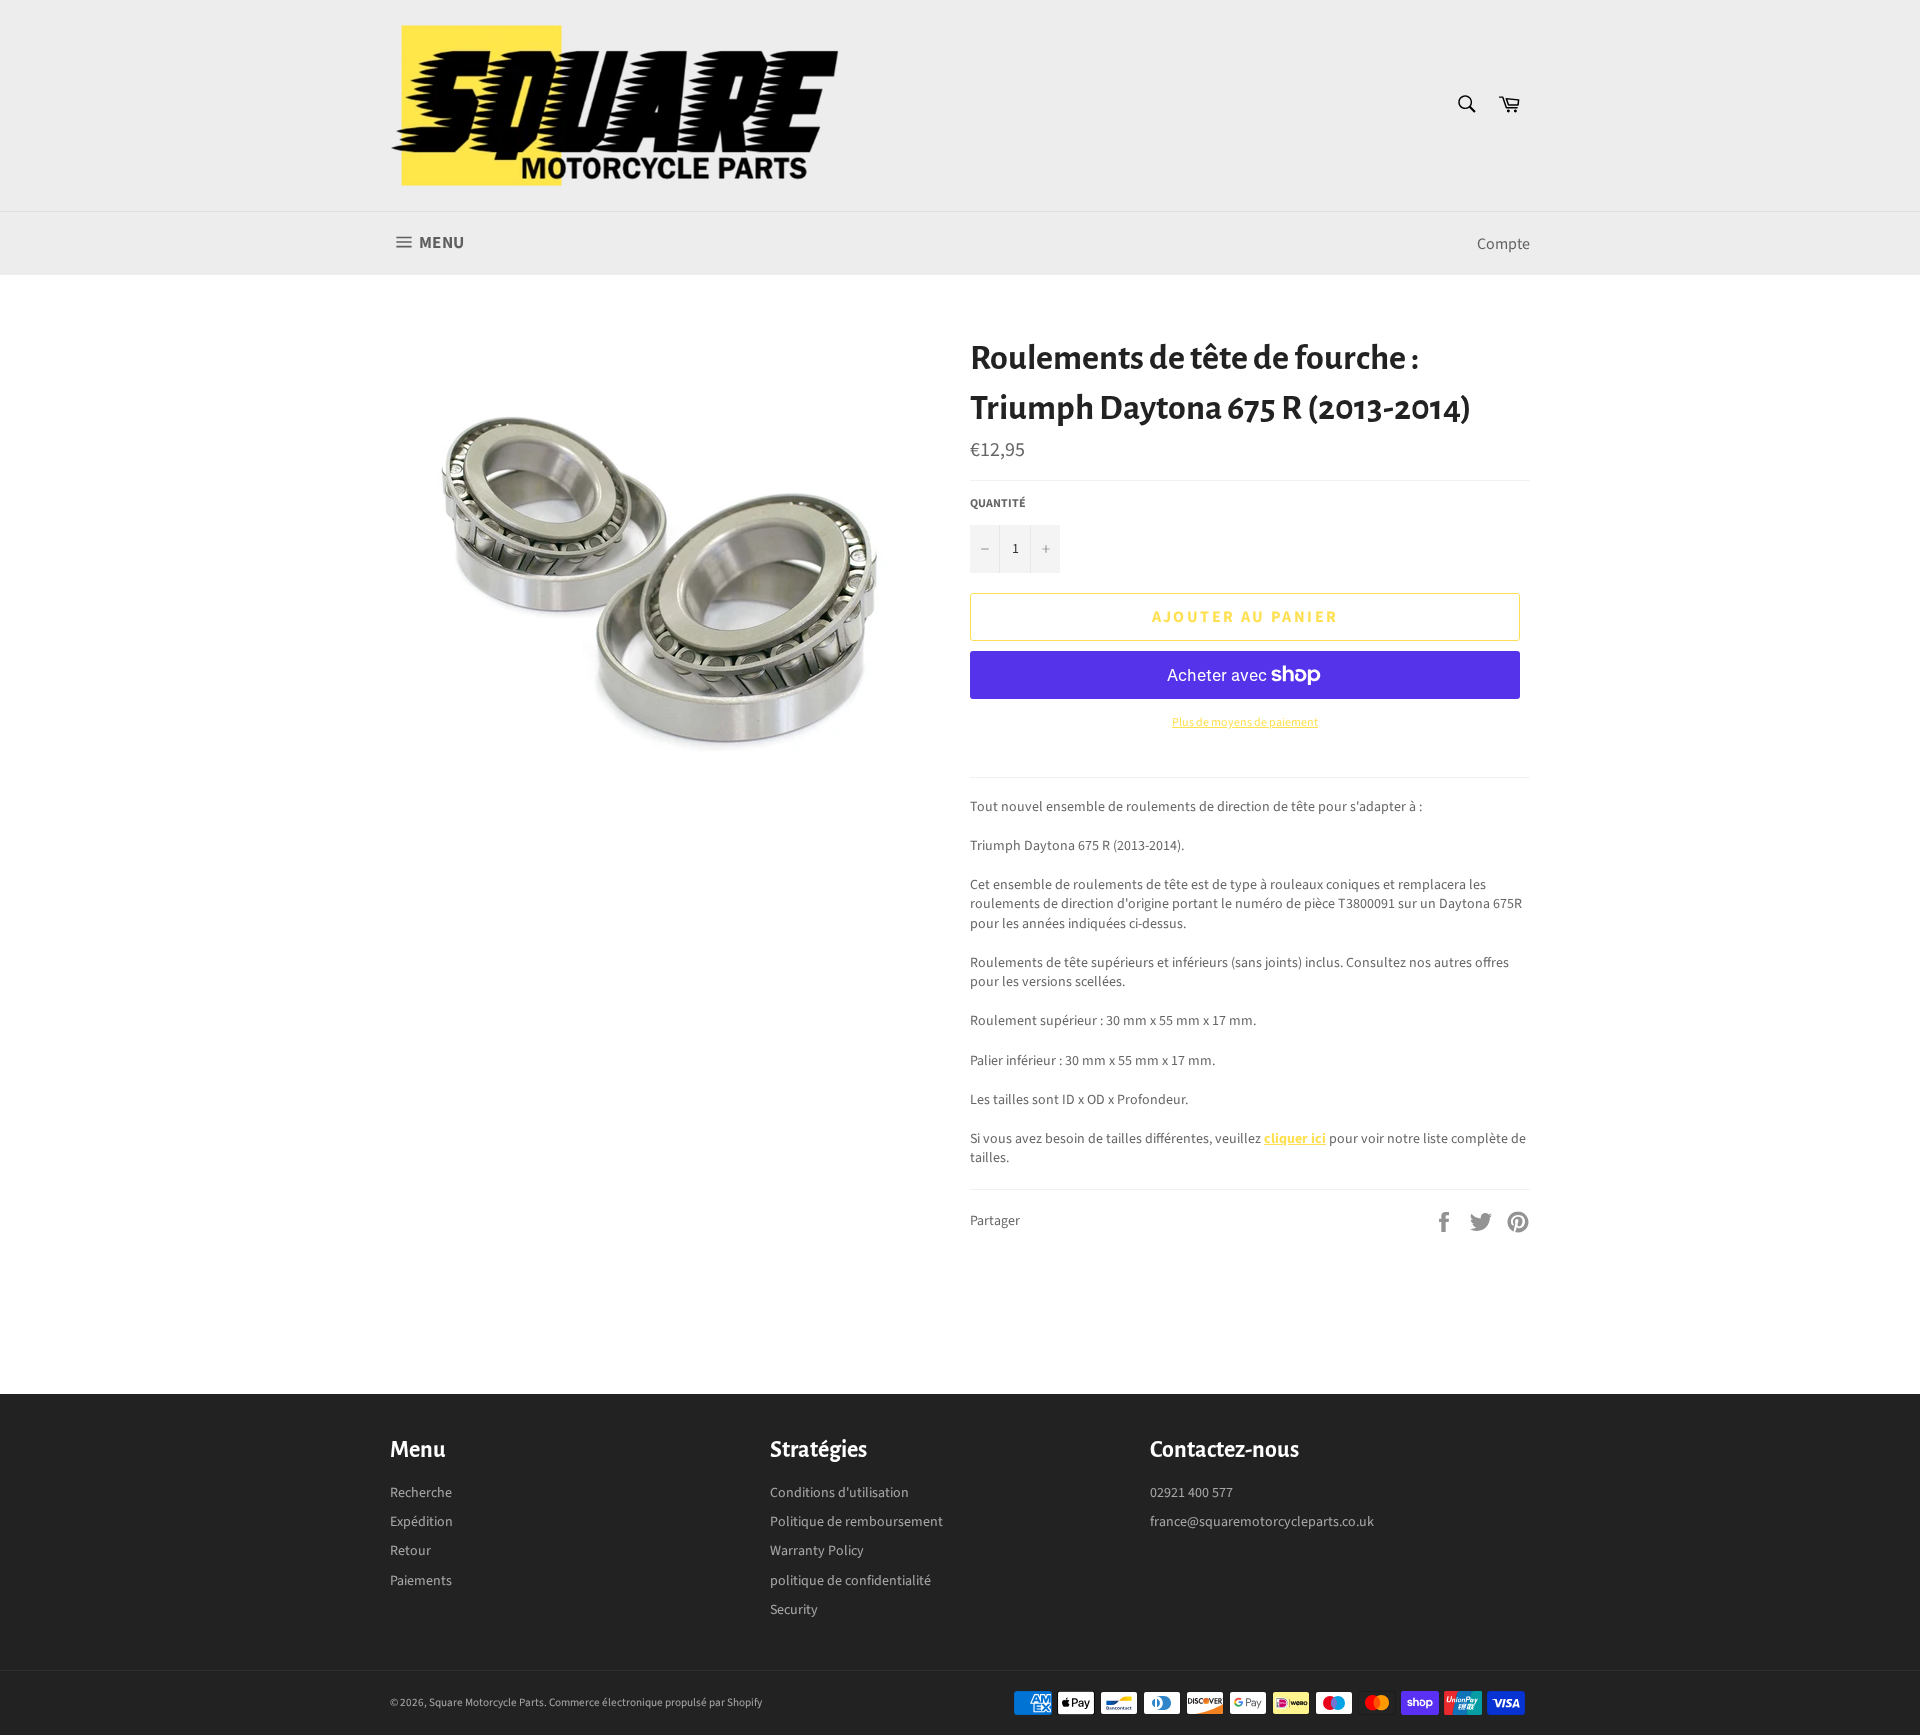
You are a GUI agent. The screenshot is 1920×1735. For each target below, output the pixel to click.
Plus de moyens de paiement (1245, 723)
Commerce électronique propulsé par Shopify (655, 1702)
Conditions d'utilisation (839, 1493)
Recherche (421, 1493)
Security (794, 1610)
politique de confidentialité (850, 1581)
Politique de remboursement (856, 1522)
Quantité (998, 504)
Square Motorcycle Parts (486, 1702)
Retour (410, 1551)
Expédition (421, 1522)
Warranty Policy (817, 1551)
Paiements (421, 1581)
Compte (1503, 244)
